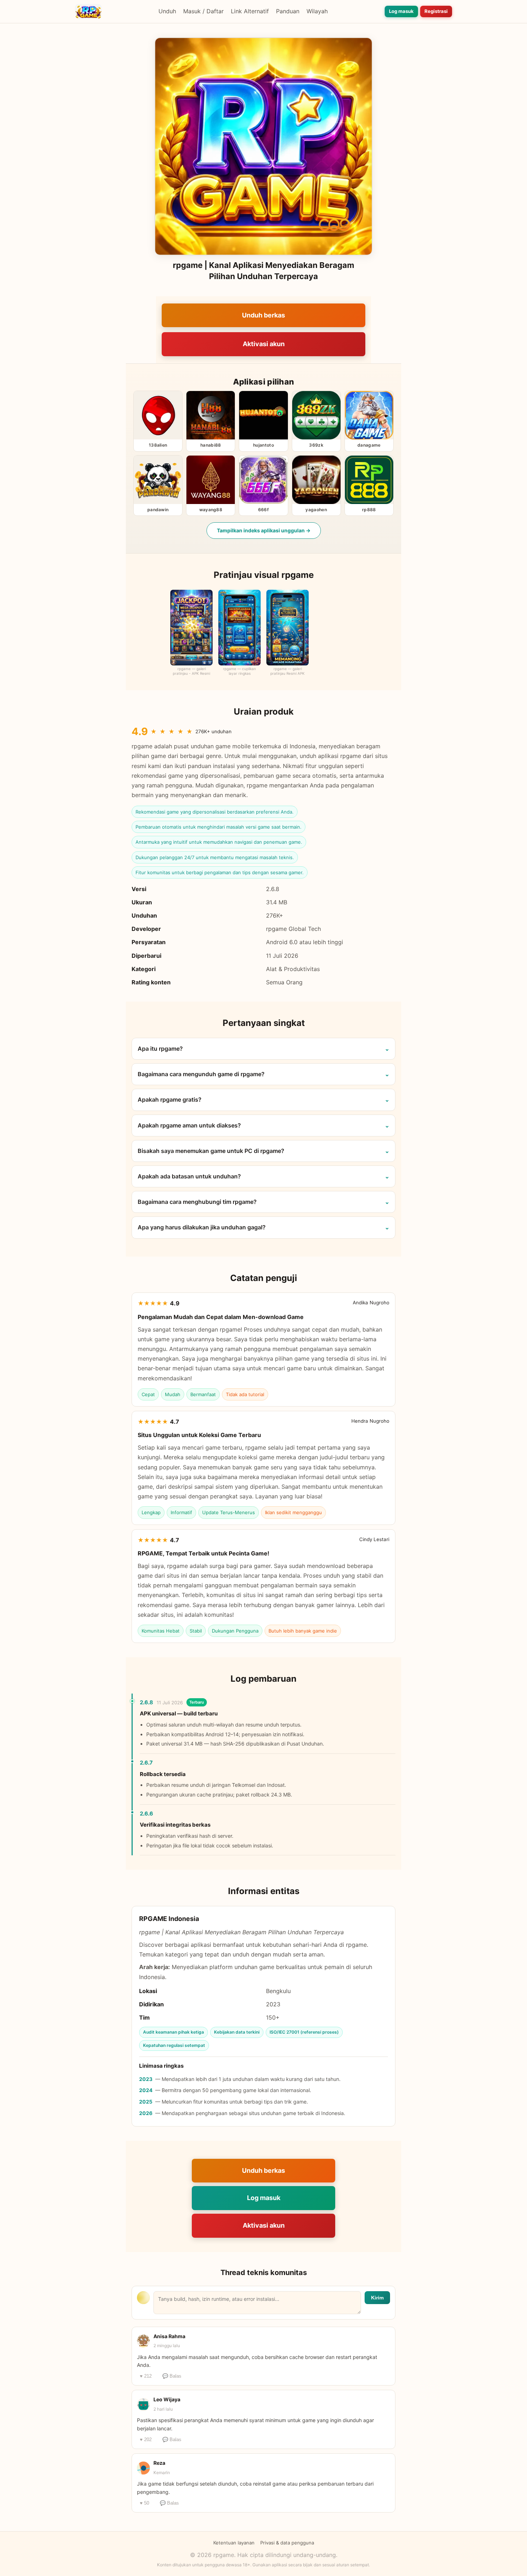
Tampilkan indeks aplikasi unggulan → (264, 530)
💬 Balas (172, 2376)
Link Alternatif (250, 11)
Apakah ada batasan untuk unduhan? (189, 1176)
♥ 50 (144, 2503)
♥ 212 (146, 2376)
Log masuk (401, 11)
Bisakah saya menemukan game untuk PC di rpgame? (211, 1151)
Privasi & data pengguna (287, 2543)
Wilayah (317, 11)
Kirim (377, 2298)
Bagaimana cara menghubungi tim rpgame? (197, 1202)
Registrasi (436, 11)
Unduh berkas (263, 315)
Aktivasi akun (264, 344)
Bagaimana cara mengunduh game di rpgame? (201, 1074)
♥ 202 (146, 2440)
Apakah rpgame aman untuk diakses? (189, 1125)
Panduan (288, 11)
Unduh (167, 11)
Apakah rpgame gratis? (170, 1099)
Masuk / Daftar (203, 11)
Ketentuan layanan (234, 2543)
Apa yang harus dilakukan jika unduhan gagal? (202, 1227)
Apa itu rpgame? (160, 1049)
